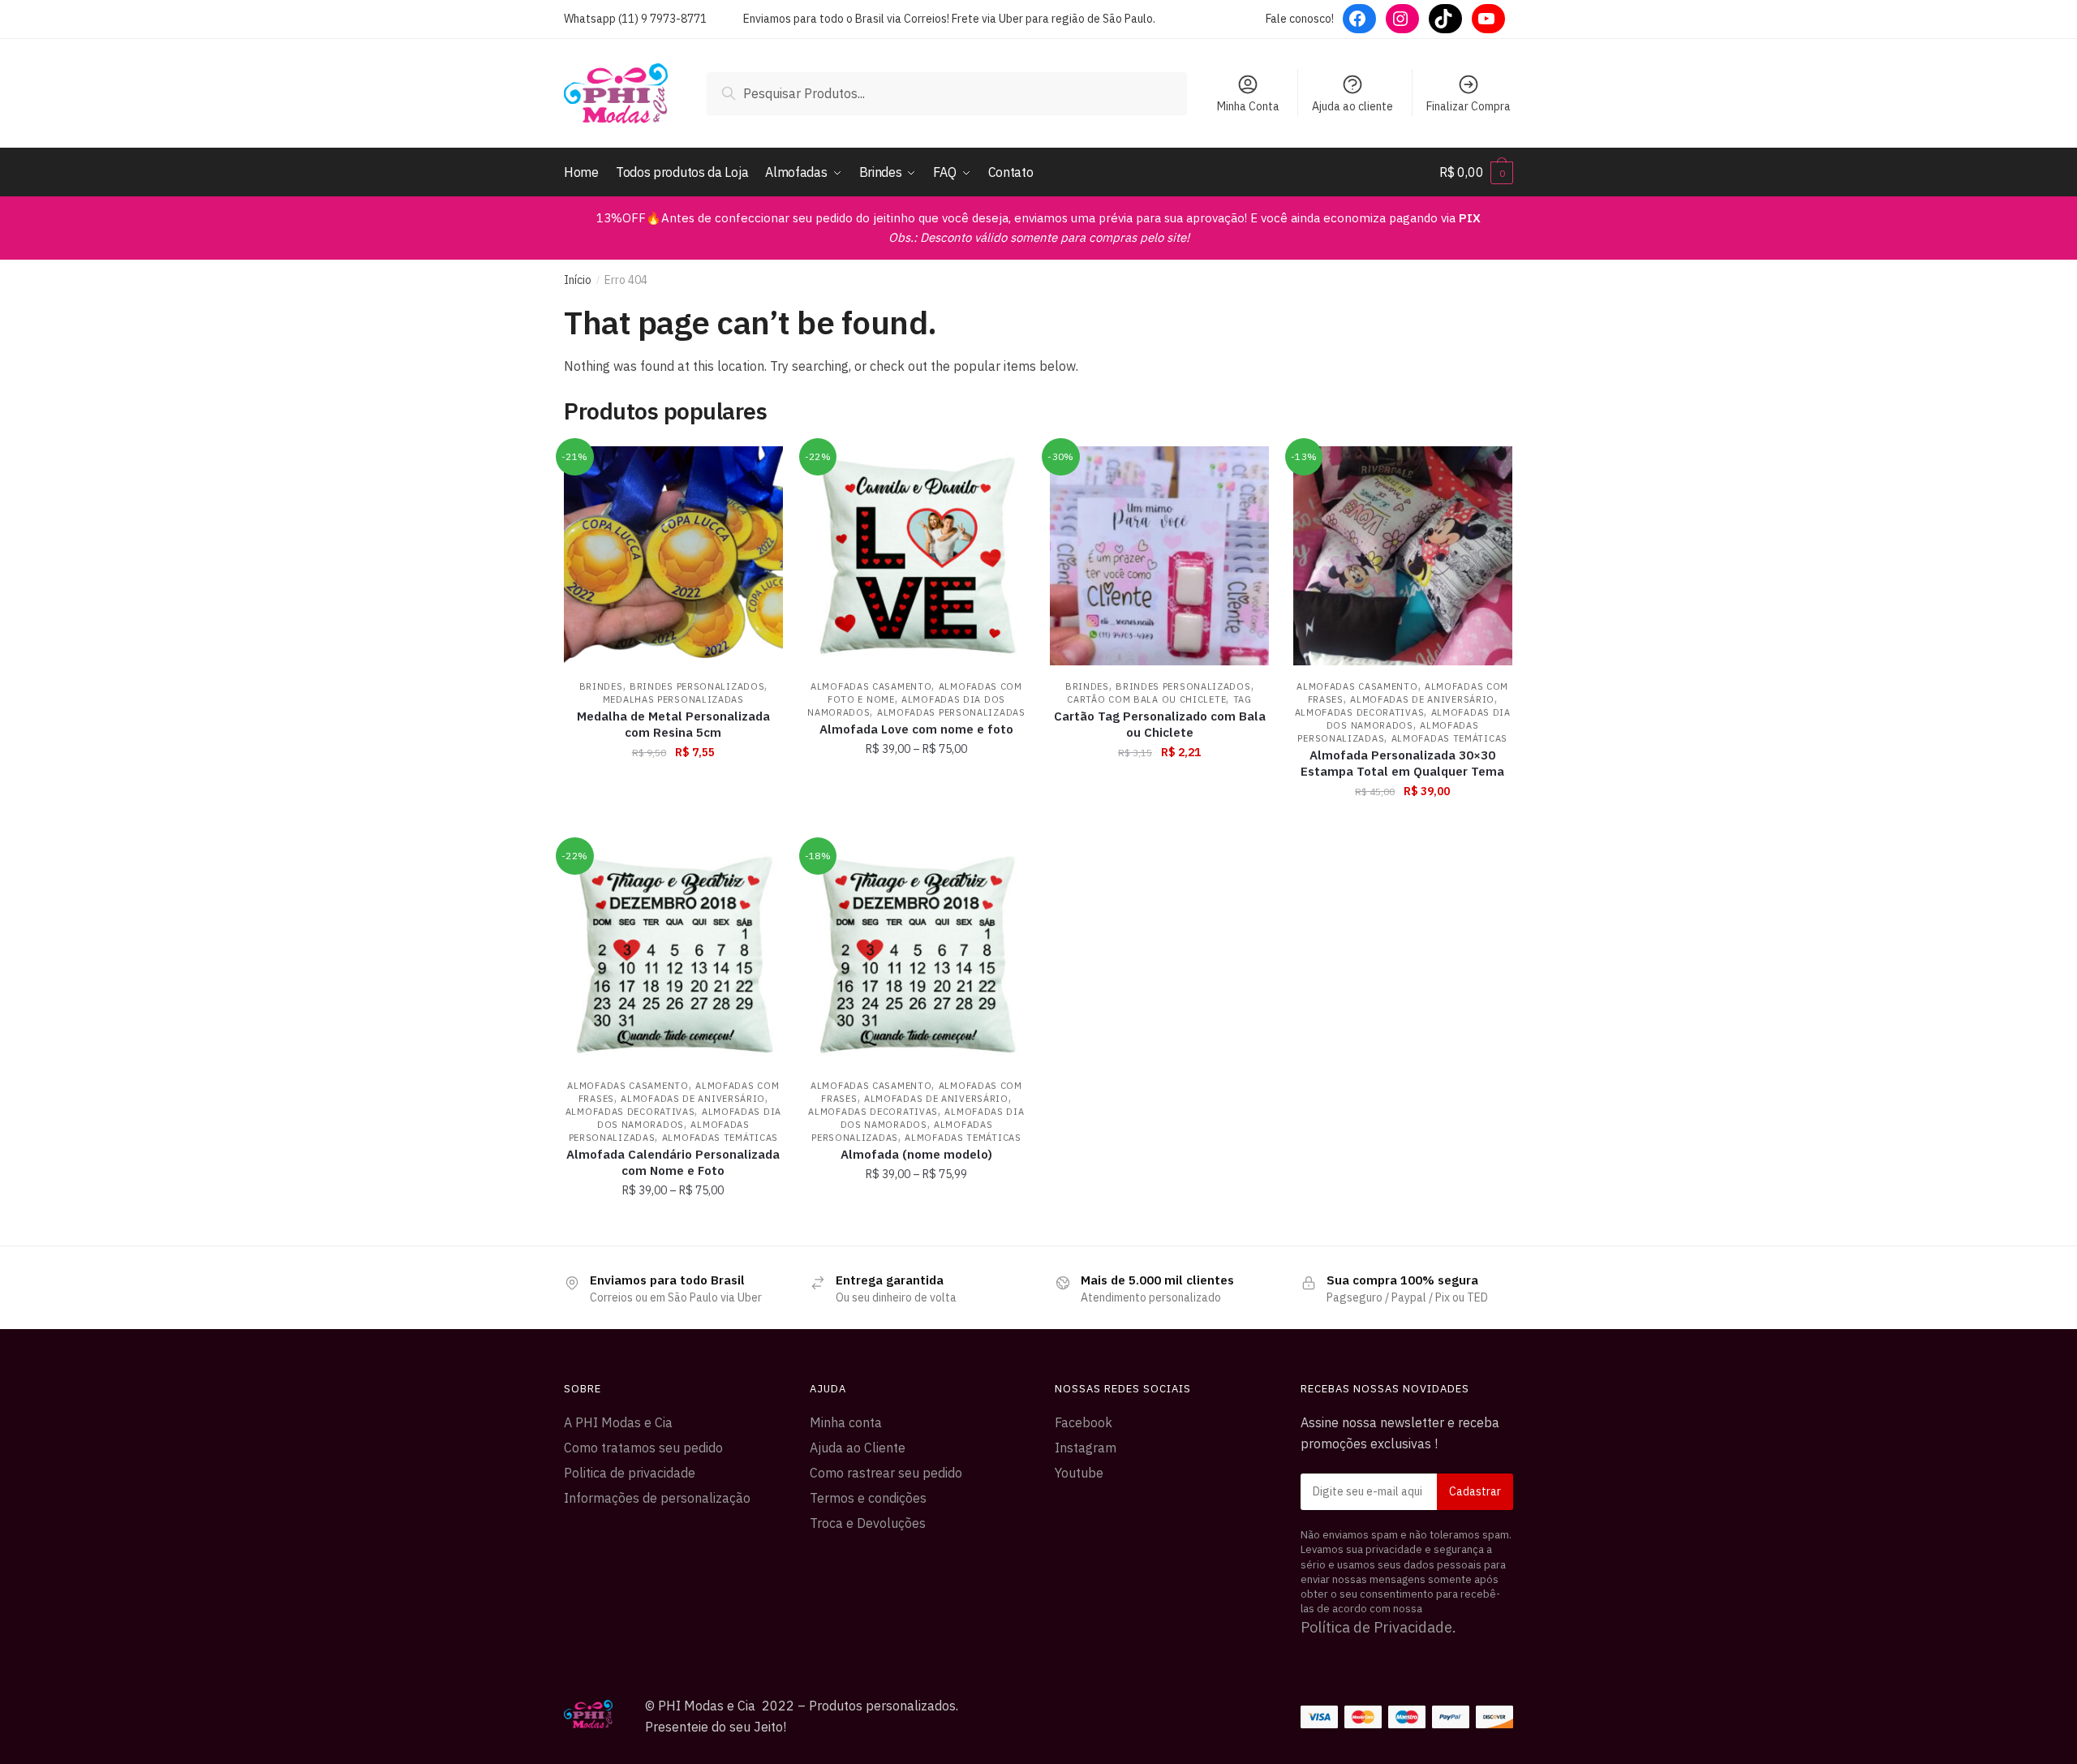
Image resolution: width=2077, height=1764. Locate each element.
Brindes (601, 686)
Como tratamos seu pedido (643, 1448)
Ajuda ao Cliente (858, 1448)
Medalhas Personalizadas (673, 699)
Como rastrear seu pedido (886, 1473)
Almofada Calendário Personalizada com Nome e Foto (673, 1162)
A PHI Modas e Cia (618, 1422)
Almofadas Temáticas (1449, 738)
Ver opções (916, 827)
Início (578, 280)
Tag (1243, 699)
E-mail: (1407, 1492)
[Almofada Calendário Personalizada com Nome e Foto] (673, 955)
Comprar (673, 827)
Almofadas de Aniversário (1422, 699)
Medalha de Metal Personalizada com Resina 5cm (673, 724)
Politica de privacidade (630, 1473)
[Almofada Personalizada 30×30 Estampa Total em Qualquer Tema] (1403, 556)
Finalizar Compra (1469, 106)
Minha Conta (1248, 106)
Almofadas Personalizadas (951, 712)
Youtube (1079, 1473)
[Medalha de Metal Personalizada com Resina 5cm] (673, 556)
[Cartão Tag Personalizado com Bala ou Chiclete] (1159, 556)
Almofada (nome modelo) (916, 1154)
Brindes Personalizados (697, 686)
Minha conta (846, 1422)
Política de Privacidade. (1378, 1627)
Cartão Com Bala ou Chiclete (1146, 699)
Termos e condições (868, 1498)
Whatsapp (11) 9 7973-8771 (635, 19)
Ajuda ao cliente (1352, 106)
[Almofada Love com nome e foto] (917, 556)
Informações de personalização (657, 1498)
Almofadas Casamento (871, 686)
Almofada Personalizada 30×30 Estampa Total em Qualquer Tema (1402, 763)
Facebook (1084, 1422)
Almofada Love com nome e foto (916, 729)
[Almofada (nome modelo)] (917, 955)
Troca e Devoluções (868, 1523)
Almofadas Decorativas (1360, 712)
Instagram (1086, 1448)
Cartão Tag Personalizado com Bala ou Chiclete (1160, 724)
